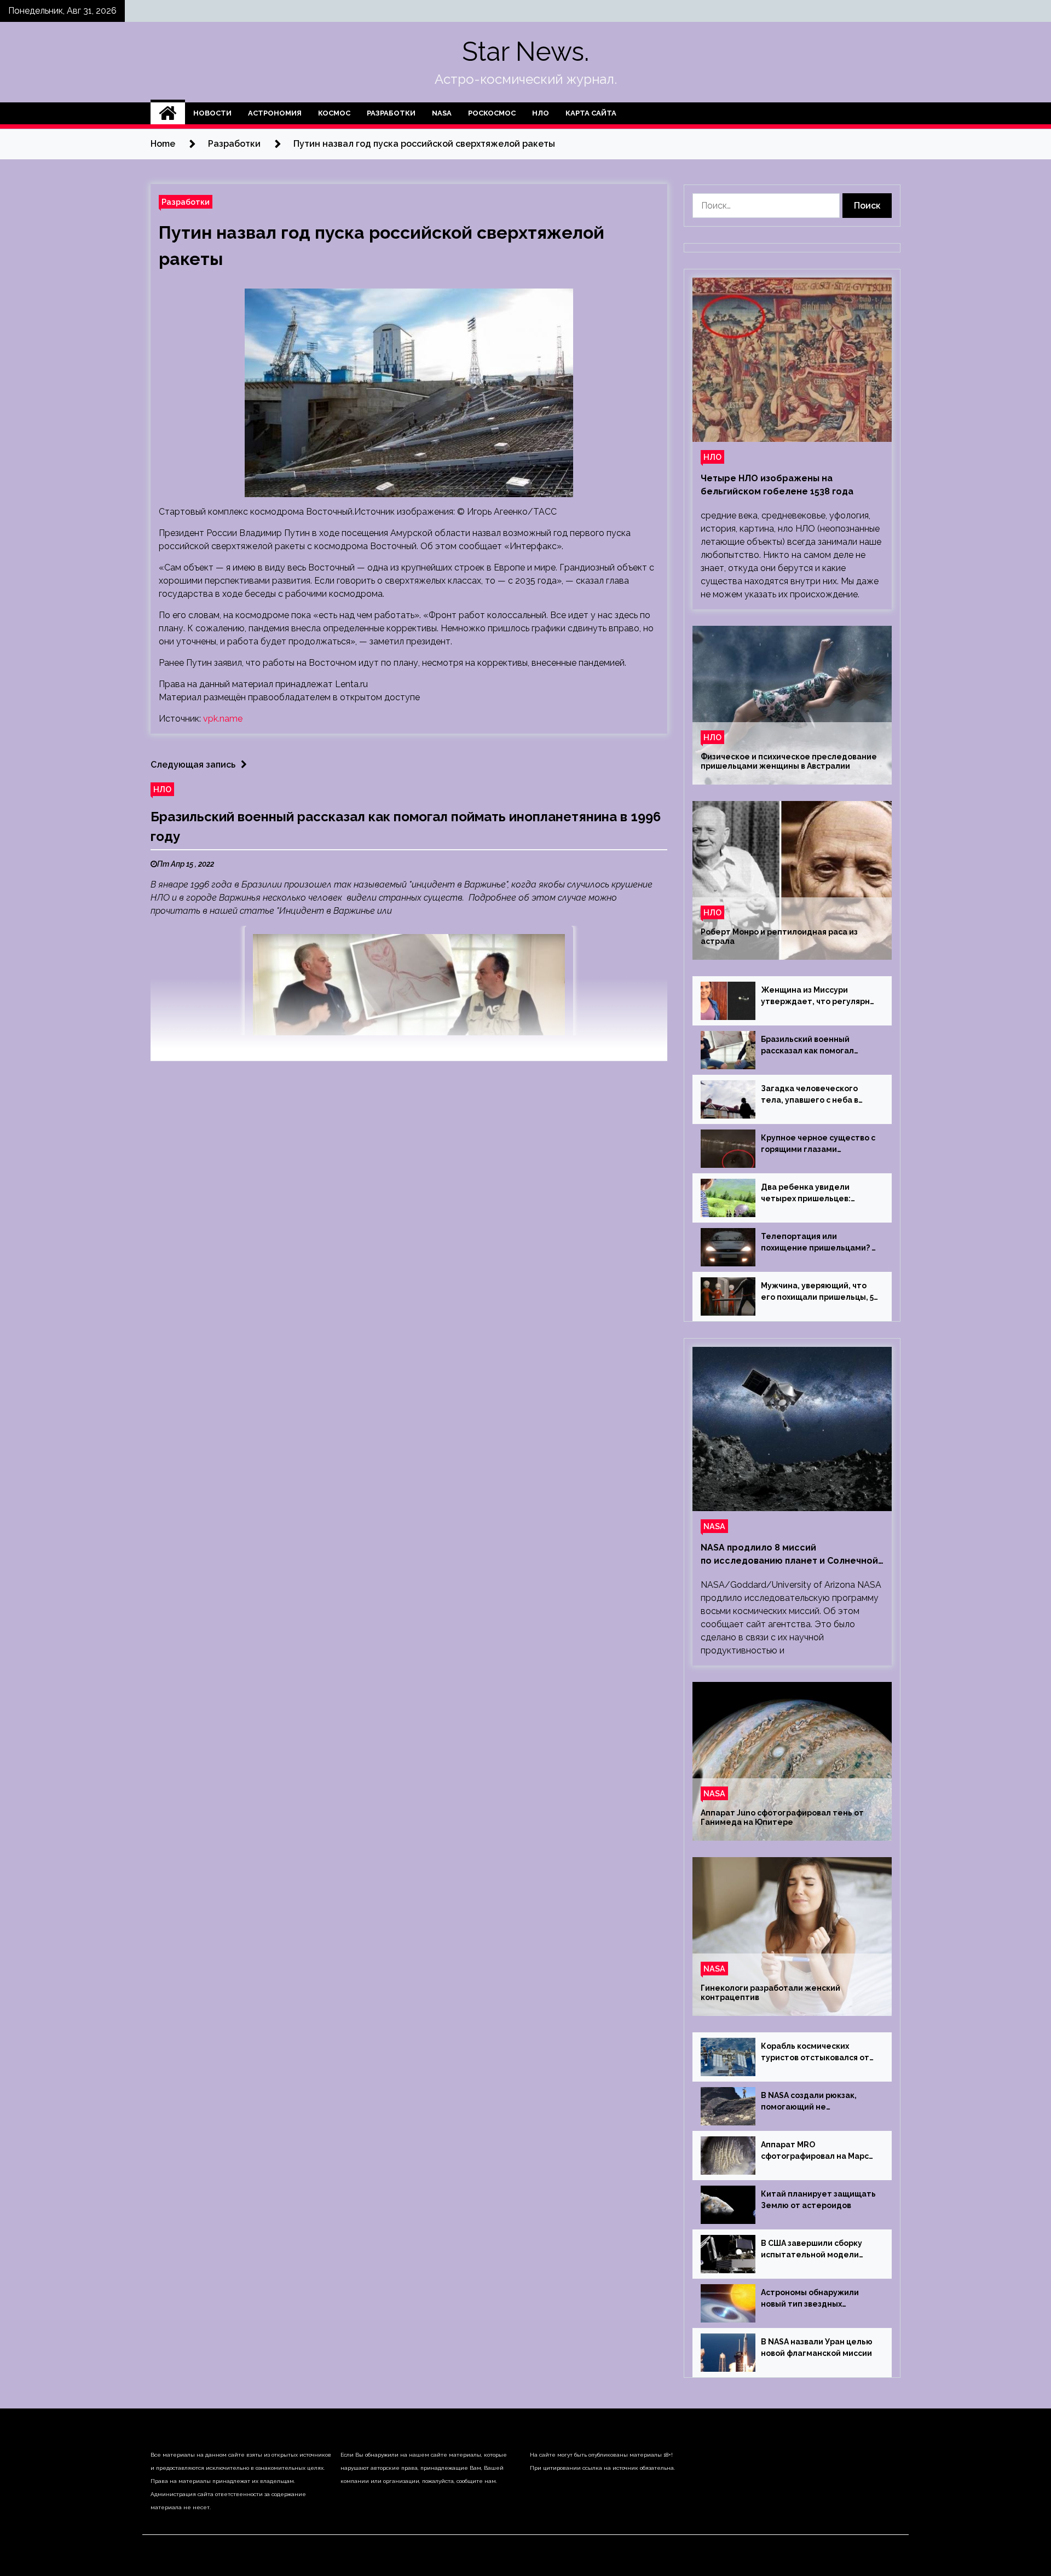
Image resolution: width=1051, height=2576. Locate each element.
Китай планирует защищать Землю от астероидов (818, 2200)
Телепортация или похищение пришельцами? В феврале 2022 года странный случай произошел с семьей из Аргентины (819, 1243)
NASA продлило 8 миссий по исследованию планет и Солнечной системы (789, 1555)
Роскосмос (492, 113)
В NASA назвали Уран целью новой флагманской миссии (817, 2347)
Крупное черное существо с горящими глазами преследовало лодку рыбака (819, 1144)
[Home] (168, 113)
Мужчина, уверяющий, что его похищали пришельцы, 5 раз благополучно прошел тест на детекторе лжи (817, 1292)
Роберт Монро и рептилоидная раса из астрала (779, 937)
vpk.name (223, 719)
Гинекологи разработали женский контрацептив (770, 1993)
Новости (212, 113)
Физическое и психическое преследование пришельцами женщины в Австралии (789, 761)
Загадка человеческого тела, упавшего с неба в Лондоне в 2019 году (810, 1095)
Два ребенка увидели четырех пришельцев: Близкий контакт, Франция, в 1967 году (819, 1194)
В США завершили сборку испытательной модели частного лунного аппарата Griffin (817, 2250)
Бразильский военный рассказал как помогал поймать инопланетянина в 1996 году (817, 1046)
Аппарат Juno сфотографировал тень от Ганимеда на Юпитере (782, 1817)
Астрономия (275, 113)
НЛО (541, 113)
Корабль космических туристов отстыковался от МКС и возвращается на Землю (815, 2053)
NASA (442, 113)
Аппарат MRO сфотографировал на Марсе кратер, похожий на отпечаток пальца (818, 2151)
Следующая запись (193, 765)
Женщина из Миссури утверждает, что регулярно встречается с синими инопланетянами (818, 996)
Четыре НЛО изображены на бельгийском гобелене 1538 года (777, 485)
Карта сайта (591, 113)
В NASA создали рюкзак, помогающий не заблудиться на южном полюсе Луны (809, 2102)
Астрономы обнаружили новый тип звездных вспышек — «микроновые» (815, 2299)
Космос (334, 113)
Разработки (391, 113)
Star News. (525, 51)
